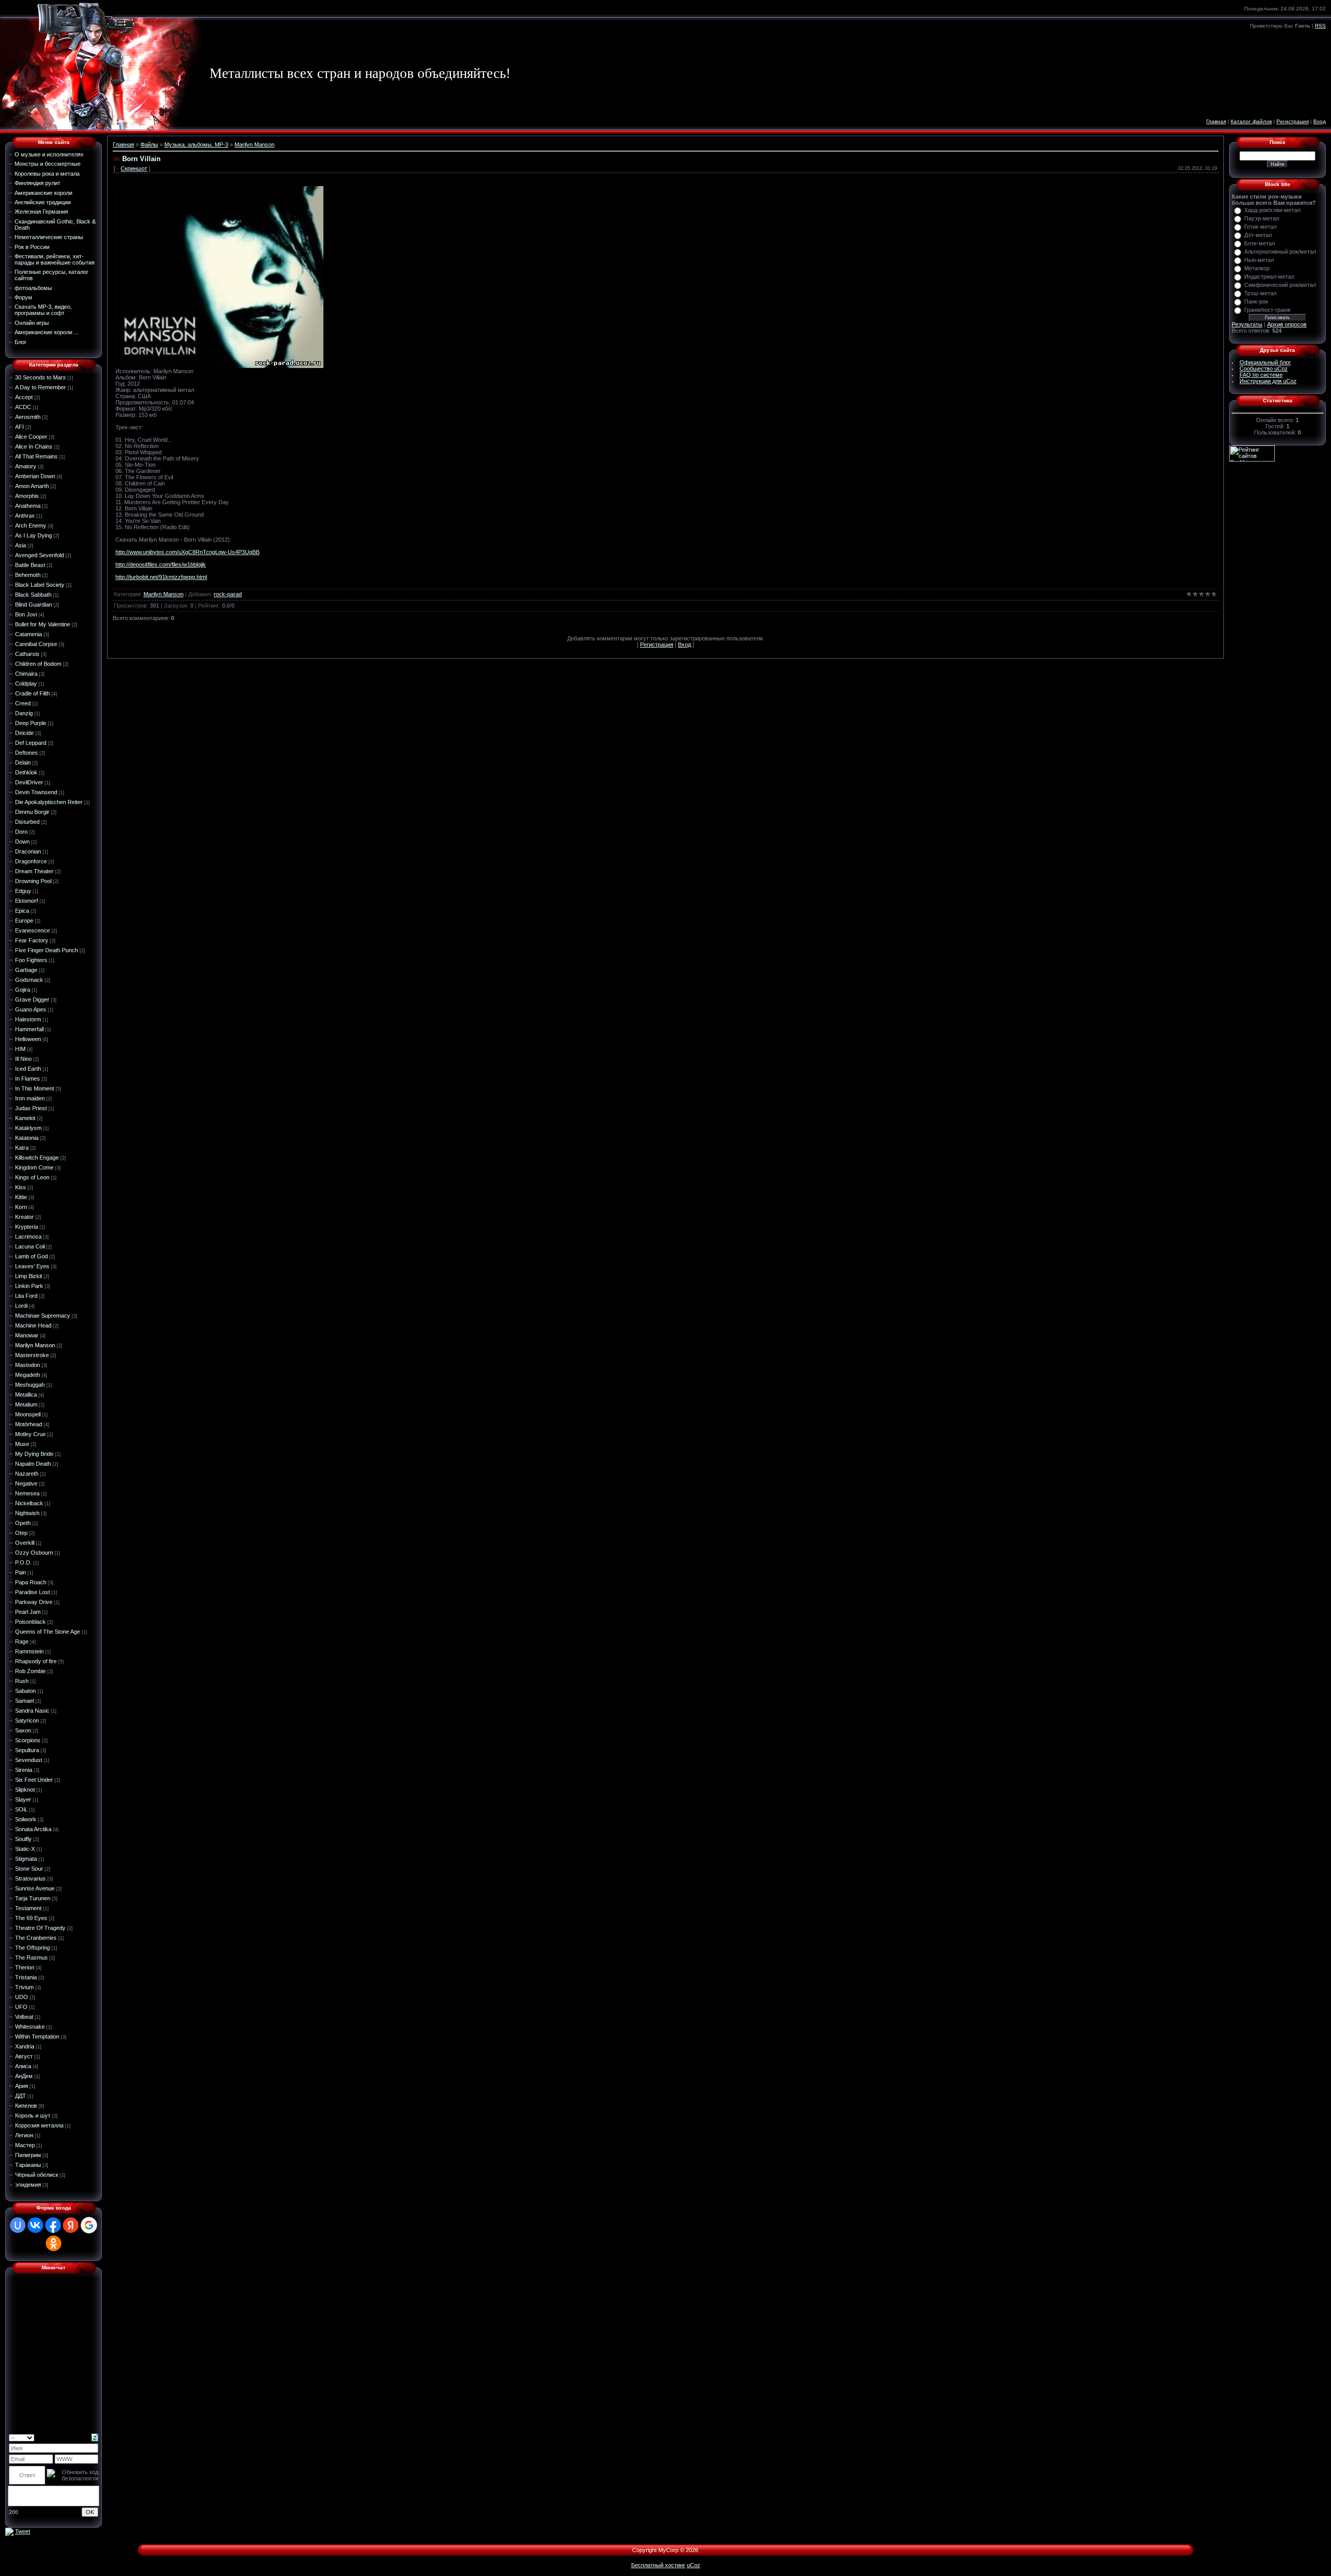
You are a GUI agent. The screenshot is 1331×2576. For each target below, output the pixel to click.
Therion (25, 1967)
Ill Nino (23, 1059)
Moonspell (28, 1414)
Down (22, 842)
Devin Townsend (36, 792)
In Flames (28, 1079)
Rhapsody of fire (36, 1661)
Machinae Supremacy (43, 1316)
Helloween (28, 1039)
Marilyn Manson (35, 1345)
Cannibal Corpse (36, 644)
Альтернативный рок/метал (1280, 252)
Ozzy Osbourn (34, 1553)
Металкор (1257, 268)
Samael (24, 1701)
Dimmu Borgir (32, 812)
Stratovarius (30, 1878)
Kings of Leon (32, 1177)
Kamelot (25, 1118)
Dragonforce (31, 861)
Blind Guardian (34, 604)
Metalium (26, 1404)
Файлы (149, 144)
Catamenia (29, 634)
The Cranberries (36, 1938)
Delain (23, 763)
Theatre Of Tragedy (40, 1928)
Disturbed (27, 822)
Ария (22, 2086)
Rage (22, 1641)
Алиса (23, 2066)
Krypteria (27, 1227)
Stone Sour (29, 1869)
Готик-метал (1260, 227)
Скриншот (134, 168)
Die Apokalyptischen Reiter (49, 802)
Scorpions (28, 1740)
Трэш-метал (1260, 293)
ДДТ (21, 2096)
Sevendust (29, 1760)
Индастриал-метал (1269, 277)
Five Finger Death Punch (47, 950)
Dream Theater (34, 871)
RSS (1320, 26)
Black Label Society (40, 585)
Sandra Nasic (32, 1711)
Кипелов (26, 2106)
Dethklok (26, 772)
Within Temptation (37, 2036)
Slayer (23, 1799)
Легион (24, 2135)
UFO (21, 2007)
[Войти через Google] (89, 2225)
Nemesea (27, 1493)
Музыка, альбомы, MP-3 (196, 144)
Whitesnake (30, 2027)
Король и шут (33, 2115)
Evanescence (32, 930)
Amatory (26, 466)
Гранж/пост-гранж (1267, 310)
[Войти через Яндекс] (71, 2225)
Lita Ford (26, 1296)
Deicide (24, 733)
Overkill (25, 1543)
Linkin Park (29, 1286)
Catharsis (27, 654)
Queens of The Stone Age (48, 1632)
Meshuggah (30, 1385)
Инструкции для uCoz (1268, 381)
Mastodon (28, 1365)
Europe (24, 921)
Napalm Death (33, 1464)
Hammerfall (29, 1029)
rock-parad (228, 594)
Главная (1216, 121)
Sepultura (27, 1750)
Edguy (23, 891)
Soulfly (23, 1839)
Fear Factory (32, 940)
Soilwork (26, 1819)
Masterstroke (32, 1355)
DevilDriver (29, 782)
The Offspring (32, 1948)
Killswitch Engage (37, 1158)
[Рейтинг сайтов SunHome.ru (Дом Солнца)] (1252, 453)
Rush (22, 1681)
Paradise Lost (32, 1592)
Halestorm (28, 1019)
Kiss (21, 1187)
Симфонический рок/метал (1280, 285)
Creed (23, 703)
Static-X (25, 1849)
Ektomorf (27, 901)
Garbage (26, 970)
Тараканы (28, 2165)
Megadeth (28, 1375)
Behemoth (28, 575)
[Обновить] (95, 2437)
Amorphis (27, 496)
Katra (22, 1148)
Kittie (21, 1197)
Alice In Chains (34, 446)
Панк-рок (1256, 301)
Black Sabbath (33, 595)
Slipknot (25, 1790)
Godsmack (29, 980)
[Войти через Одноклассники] (54, 2243)
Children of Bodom (38, 664)
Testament (28, 1908)
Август (24, 2056)
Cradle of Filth (32, 693)
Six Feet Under (34, 1780)
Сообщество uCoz (1264, 369)
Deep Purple (31, 723)
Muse (22, 1444)
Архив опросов (1287, 324)
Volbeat (24, 2017)
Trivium (24, 1987)
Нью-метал (1259, 260)
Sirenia (24, 1770)
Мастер (25, 2145)
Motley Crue (30, 1434)
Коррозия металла (39, 2125)
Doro (21, 832)
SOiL (21, 1809)
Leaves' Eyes (32, 1266)
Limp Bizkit (29, 1276)
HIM (20, 1049)
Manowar (27, 1335)
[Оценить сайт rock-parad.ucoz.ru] (9, 2531)
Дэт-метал (1258, 235)
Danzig (24, 713)
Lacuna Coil (30, 1246)
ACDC (23, 407)
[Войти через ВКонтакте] (35, 2225)
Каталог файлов (1251, 121)
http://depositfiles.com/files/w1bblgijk (161, 564)
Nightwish (27, 1513)
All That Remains (36, 456)
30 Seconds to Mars (41, 377)
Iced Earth (28, 1069)
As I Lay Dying (34, 535)
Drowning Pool (33, 881)
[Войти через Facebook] (53, 2225)
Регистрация (1293, 121)
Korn (21, 1207)
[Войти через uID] (18, 2225)
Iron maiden (30, 1098)
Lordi (21, 1306)
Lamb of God (31, 1256)
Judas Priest (31, 1108)
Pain (21, 1572)
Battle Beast (30, 565)
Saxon (23, 1730)
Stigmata (26, 1859)
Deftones (27, 753)
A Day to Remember (41, 387)
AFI (19, 427)
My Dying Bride (34, 1454)
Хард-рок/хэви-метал (1272, 210)
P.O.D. (23, 1562)
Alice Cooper (31, 437)
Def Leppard (31, 743)
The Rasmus (31, 1957)
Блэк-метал (1260, 243)
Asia (21, 545)
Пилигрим (28, 2155)
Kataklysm (28, 1128)
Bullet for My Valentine (43, 624)
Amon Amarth (32, 486)
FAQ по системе (1261, 375)
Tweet (23, 2531)
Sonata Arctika (33, 1829)
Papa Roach (31, 1582)
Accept (24, 397)
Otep (21, 1533)
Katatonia (27, 1138)
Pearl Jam (28, 1612)
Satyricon (27, 1720)
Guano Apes (31, 1009)
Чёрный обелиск (37, 2175)
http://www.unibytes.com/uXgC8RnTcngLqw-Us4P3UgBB (187, 552)
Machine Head (33, 1325)
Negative (26, 1483)
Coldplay (26, 684)
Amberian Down (35, 476)
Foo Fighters (31, 960)
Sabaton (25, 1691)
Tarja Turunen (33, 1898)
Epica (22, 911)
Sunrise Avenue (35, 1888)
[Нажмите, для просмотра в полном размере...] (219, 276)
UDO (22, 1997)
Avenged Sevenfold (40, 555)
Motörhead (29, 1424)
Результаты (1247, 324)
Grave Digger (32, 1000)
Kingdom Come (34, 1167)
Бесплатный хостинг (658, 2565)
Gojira (23, 990)
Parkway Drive (34, 1602)
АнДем (24, 2076)
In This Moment (35, 1088)
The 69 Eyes (31, 1918)
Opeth (23, 1523)
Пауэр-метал (1262, 218)
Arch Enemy (31, 525)
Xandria (25, 2046)
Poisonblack (30, 1622)
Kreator (24, 1217)
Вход (1320, 121)
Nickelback (29, 1503)
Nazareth (27, 1474)
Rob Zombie (30, 1671)
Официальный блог (1265, 362)
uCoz (694, 2565)
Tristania (26, 1977)
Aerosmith (28, 417)
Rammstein (29, 1651)
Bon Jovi (26, 614)
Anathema (28, 506)
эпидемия (28, 2185)
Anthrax (25, 516)
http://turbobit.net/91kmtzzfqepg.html (161, 577)
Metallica (26, 1395)
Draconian (28, 851)
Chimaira (26, 674)
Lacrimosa (28, 1237)
